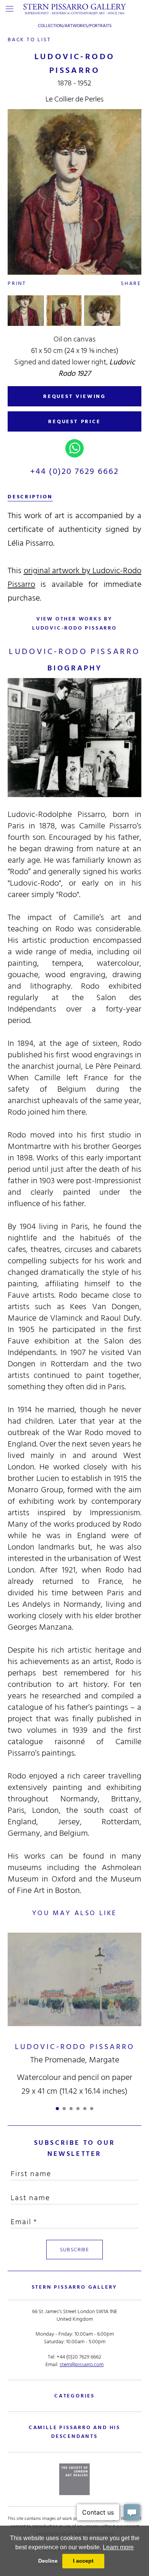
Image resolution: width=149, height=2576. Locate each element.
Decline (48, 2561)
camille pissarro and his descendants (74, 2432)
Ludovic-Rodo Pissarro (75, 2047)
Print (17, 283)
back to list (29, 39)
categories (74, 2396)
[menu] (10, 9)
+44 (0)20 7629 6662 (75, 471)
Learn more (118, 2547)
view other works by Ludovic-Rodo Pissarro (74, 623)
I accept (83, 2561)
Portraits (100, 26)
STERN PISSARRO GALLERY (75, 2287)
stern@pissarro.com (82, 2364)
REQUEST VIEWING (74, 396)
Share (131, 283)
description (30, 497)
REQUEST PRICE (74, 421)
